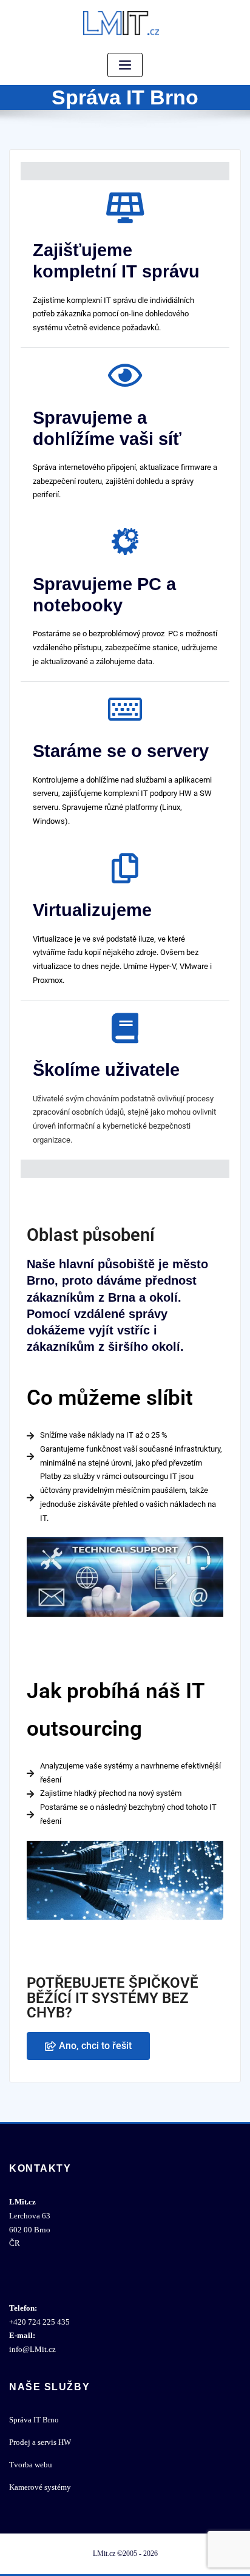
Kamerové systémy (40, 2487)
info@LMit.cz (32, 2349)
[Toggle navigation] (125, 65)
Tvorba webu (31, 2465)
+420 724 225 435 (39, 2322)
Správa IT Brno (34, 2420)
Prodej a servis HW (40, 2442)
